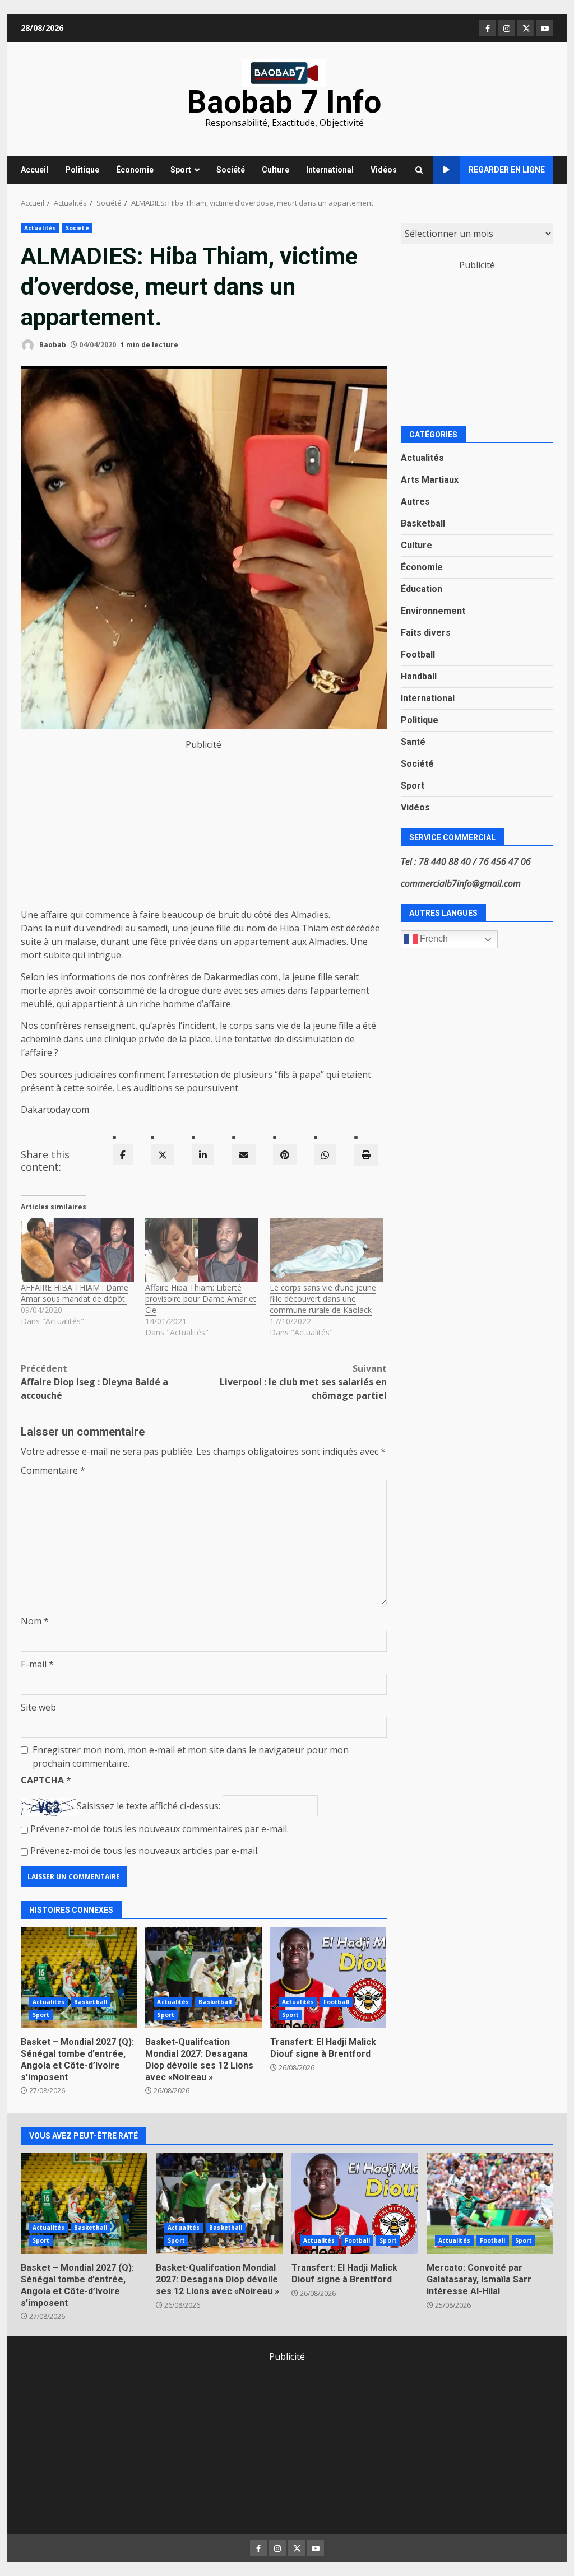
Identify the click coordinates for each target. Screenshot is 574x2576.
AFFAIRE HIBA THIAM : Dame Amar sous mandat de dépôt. (75, 1293)
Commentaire (53, 1470)
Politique (82, 170)
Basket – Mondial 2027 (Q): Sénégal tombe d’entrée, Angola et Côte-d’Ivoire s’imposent (79, 1978)
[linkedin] (203, 1154)
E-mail (37, 1664)
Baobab (52, 345)
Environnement (433, 611)
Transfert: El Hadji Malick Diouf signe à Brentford (328, 1978)
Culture (276, 170)
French (433, 938)
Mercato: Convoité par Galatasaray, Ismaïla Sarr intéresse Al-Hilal (490, 2204)
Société (231, 170)
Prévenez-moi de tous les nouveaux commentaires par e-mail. (159, 1829)
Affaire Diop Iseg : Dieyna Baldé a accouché (94, 1382)
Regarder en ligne (507, 170)
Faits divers (426, 633)
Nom (35, 1621)
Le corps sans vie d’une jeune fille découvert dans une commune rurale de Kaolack (323, 1299)
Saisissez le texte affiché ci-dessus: (149, 1806)
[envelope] (244, 1154)
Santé (413, 742)
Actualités (40, 228)
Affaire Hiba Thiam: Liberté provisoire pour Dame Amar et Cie (201, 1299)
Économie (135, 170)
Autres (415, 502)
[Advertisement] (204, 830)
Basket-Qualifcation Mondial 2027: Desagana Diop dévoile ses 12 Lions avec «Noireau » (203, 1978)
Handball (419, 676)
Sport (181, 170)
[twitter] (163, 1154)
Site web (38, 1707)
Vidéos (384, 170)
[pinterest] (285, 1154)
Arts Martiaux (430, 480)
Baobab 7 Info (284, 102)
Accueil (34, 170)
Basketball (91, 2002)
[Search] (419, 170)
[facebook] (123, 1154)
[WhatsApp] (325, 1154)
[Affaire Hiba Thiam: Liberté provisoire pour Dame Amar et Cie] (202, 1250)
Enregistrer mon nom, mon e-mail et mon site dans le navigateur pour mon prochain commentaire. (191, 1757)
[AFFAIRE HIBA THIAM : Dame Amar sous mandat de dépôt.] (77, 1250)
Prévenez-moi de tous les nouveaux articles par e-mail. (145, 1851)
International (330, 170)
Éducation (422, 589)
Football (336, 2002)
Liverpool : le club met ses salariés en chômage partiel (303, 1382)
